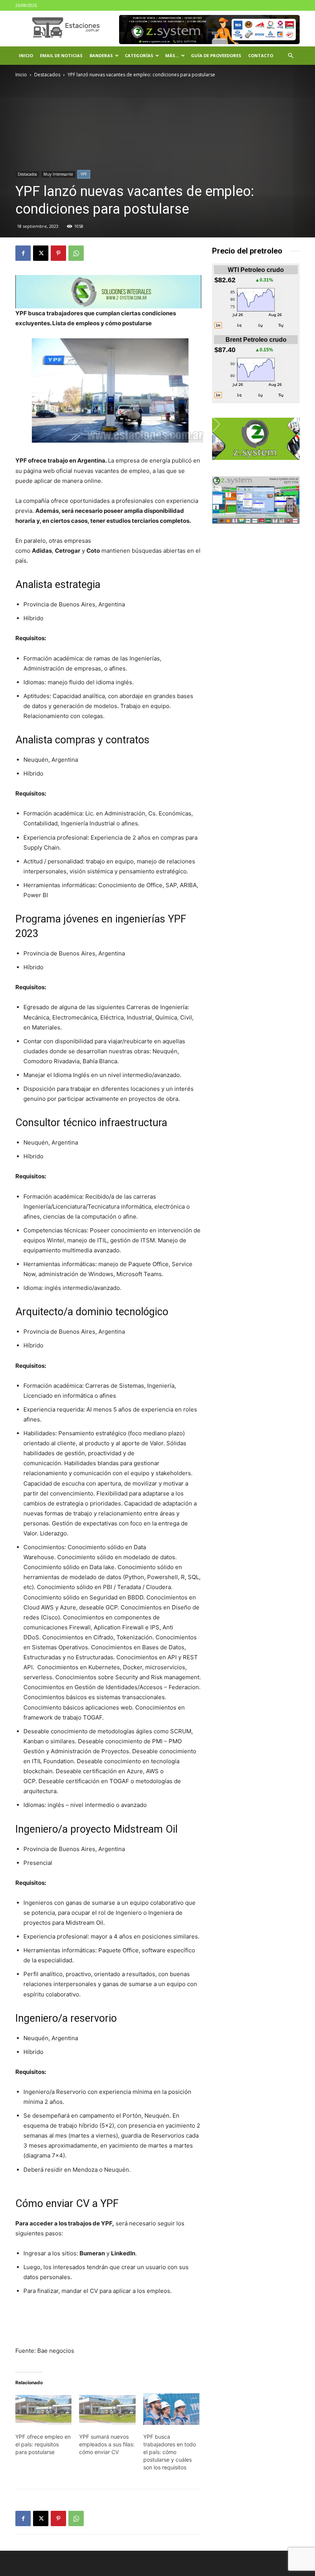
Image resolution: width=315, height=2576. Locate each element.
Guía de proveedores (216, 55)
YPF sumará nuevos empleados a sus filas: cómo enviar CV (107, 2444)
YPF (84, 174)
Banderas (101, 55)
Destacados (47, 75)
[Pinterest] (58, 253)
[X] (41, 253)
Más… (172, 55)
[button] (290, 56)
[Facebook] (23, 253)
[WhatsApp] (76, 253)
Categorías (139, 55)
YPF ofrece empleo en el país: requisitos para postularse (43, 2444)
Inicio (26, 55)
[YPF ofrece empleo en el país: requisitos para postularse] (43, 2409)
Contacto (261, 55)
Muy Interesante (58, 174)
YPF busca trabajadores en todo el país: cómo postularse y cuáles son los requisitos (170, 2452)
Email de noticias (61, 55)
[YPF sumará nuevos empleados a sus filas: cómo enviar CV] (107, 2409)
